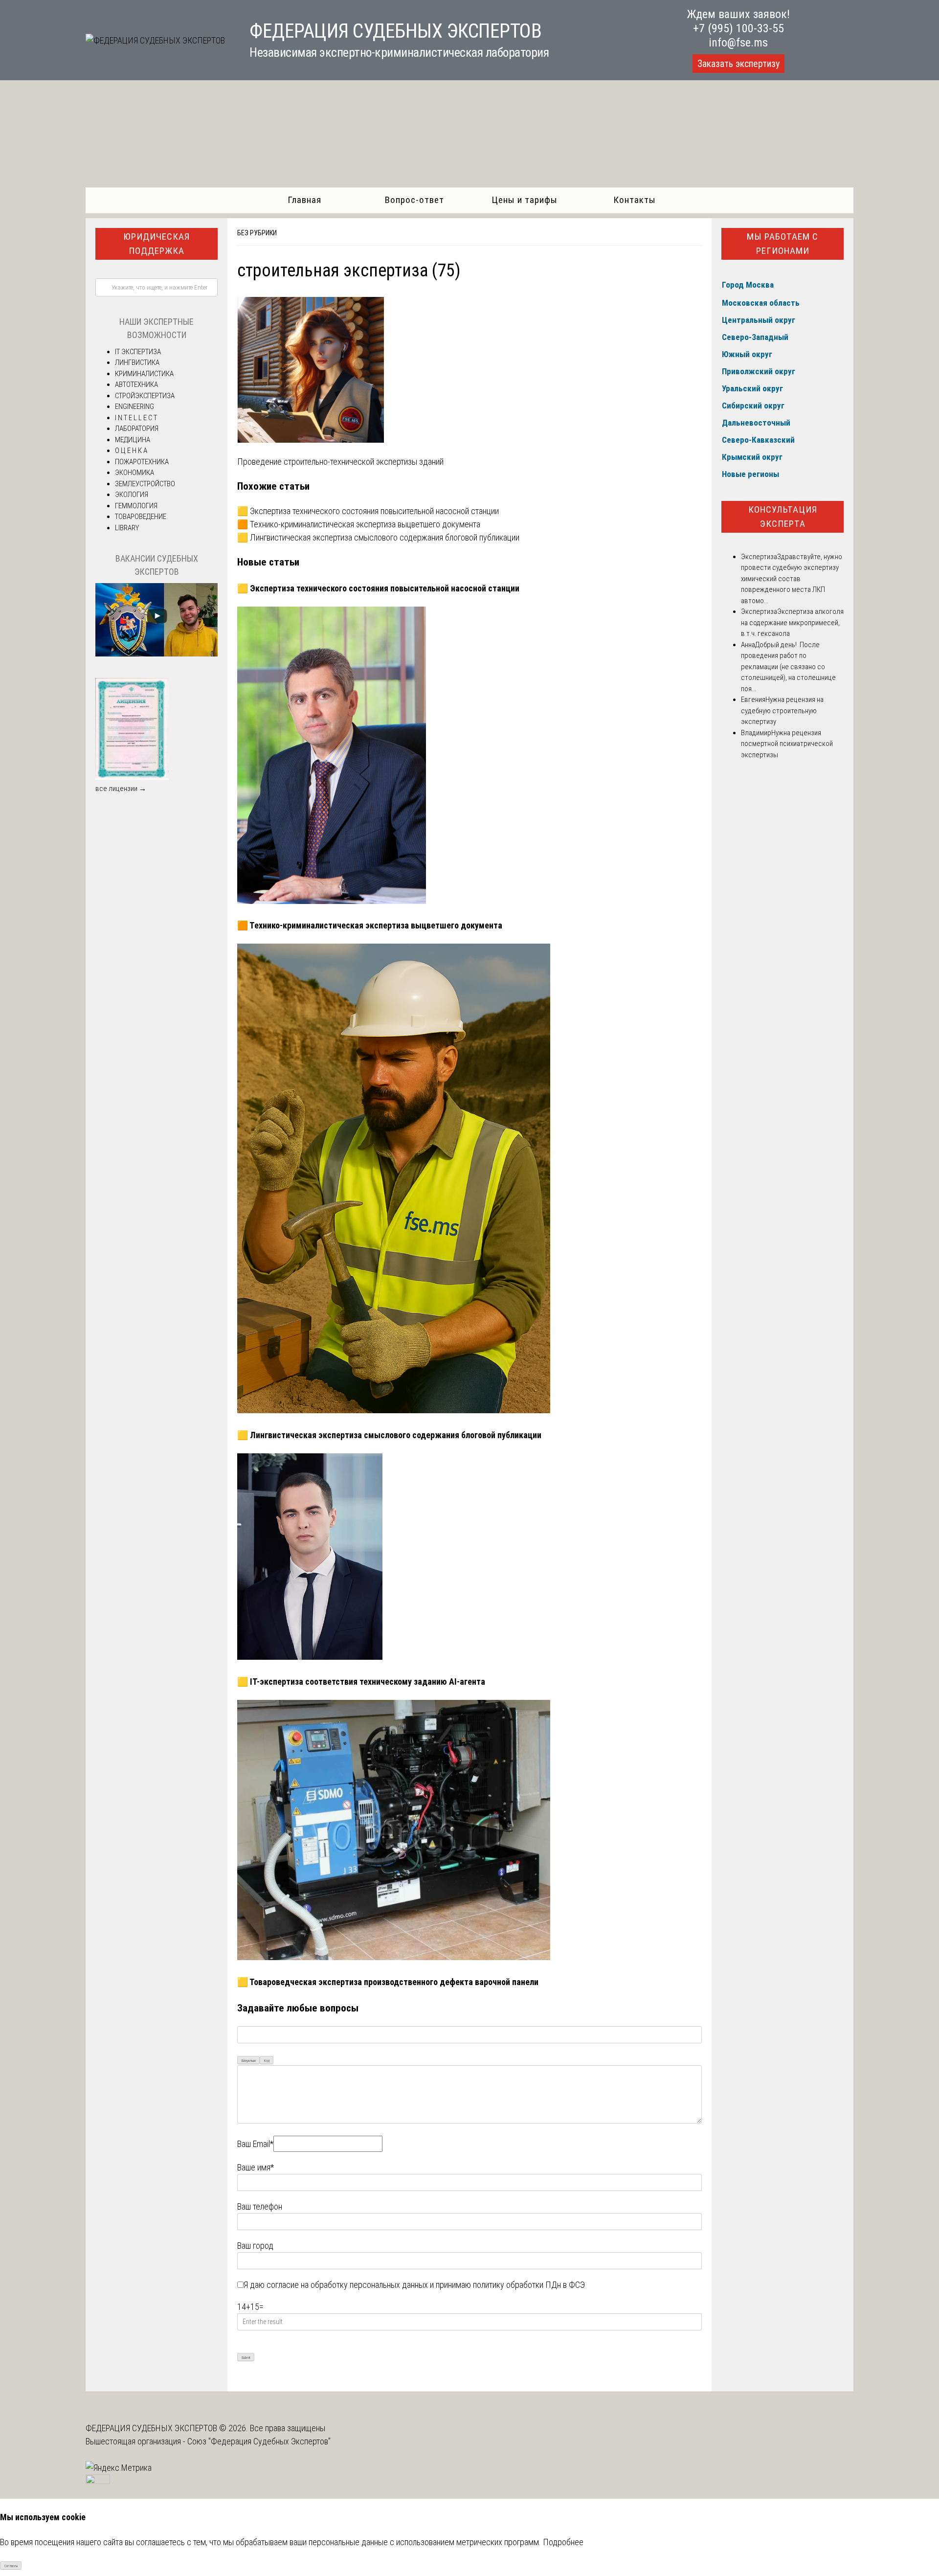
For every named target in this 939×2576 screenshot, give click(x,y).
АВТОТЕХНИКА (136, 384)
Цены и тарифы (525, 200)
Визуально (249, 2061)
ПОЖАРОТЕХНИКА (142, 462)
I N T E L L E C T (136, 418)
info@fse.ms (738, 43)
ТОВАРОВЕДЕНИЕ (141, 517)
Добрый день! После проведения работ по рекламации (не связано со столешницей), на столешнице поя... (788, 667)
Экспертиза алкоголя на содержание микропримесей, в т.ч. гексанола (792, 622)
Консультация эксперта (783, 517)
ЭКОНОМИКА (134, 473)
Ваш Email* (255, 2144)
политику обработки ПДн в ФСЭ (529, 2285)
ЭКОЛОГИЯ (132, 495)
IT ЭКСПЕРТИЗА (138, 352)
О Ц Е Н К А (131, 451)
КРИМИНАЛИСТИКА (144, 374)
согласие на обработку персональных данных (347, 2285)
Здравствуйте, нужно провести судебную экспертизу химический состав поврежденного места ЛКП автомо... (792, 579)
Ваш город (255, 2246)
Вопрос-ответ (414, 200)
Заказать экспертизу (738, 64)
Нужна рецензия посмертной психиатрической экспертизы (787, 744)
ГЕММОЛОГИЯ (136, 506)
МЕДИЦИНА (133, 440)
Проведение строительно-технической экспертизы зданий (340, 462)
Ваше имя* (256, 2167)
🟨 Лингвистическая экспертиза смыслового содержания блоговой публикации (378, 537)
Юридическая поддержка (156, 244)
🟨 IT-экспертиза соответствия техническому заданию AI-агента (361, 1682)
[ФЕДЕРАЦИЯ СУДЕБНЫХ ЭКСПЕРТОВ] (155, 40)
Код (267, 2061)
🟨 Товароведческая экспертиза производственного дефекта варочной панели (388, 1982)
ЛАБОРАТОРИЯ (137, 429)
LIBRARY (127, 528)
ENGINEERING (134, 407)
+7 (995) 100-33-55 (738, 28)
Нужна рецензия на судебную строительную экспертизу (782, 711)
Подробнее (563, 2542)
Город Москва (748, 285)
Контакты (635, 200)
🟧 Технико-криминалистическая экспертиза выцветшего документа (359, 524)
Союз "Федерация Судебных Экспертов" (259, 2441)
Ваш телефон (260, 2206)
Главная (304, 200)
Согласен (11, 2566)
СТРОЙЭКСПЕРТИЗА (145, 396)
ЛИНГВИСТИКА (137, 362)
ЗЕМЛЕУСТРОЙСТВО (145, 484)
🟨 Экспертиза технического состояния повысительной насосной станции (368, 511)
